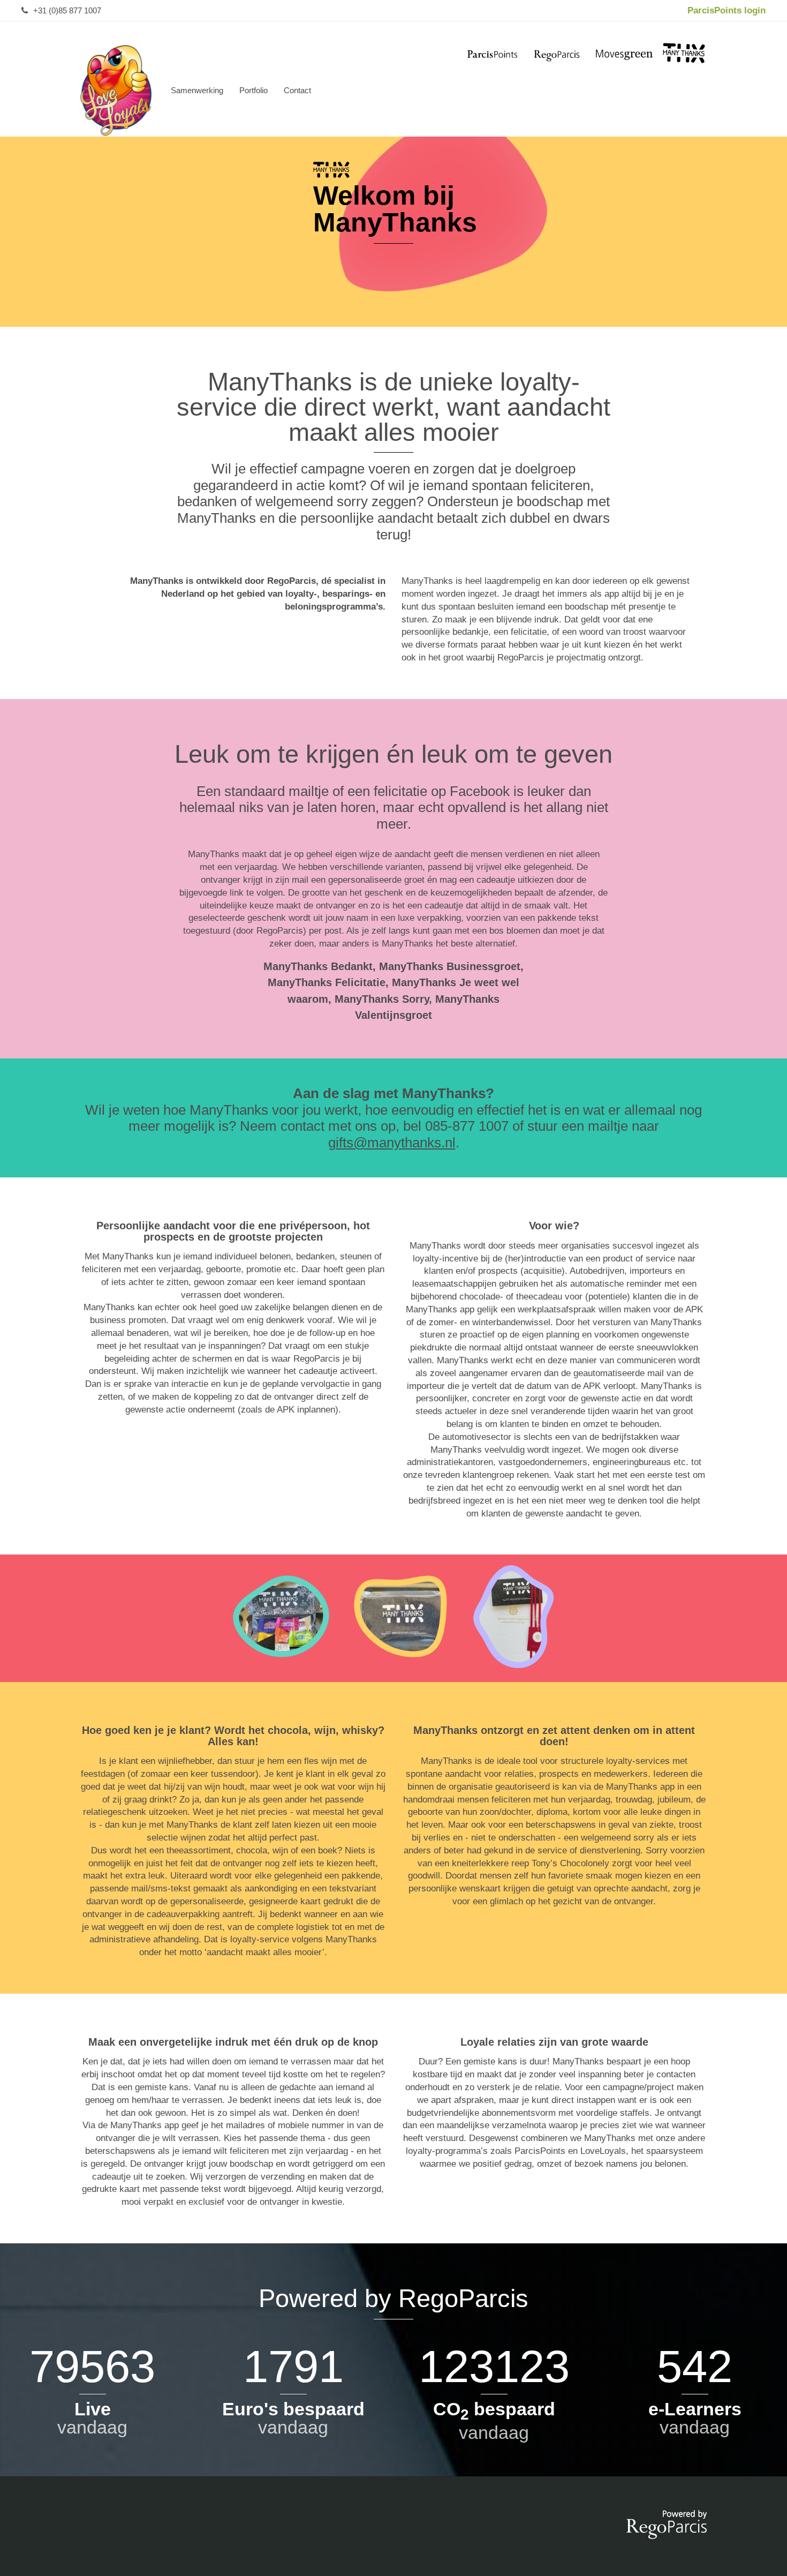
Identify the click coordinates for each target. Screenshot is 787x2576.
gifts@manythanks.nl (392, 1143)
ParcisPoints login (727, 10)
